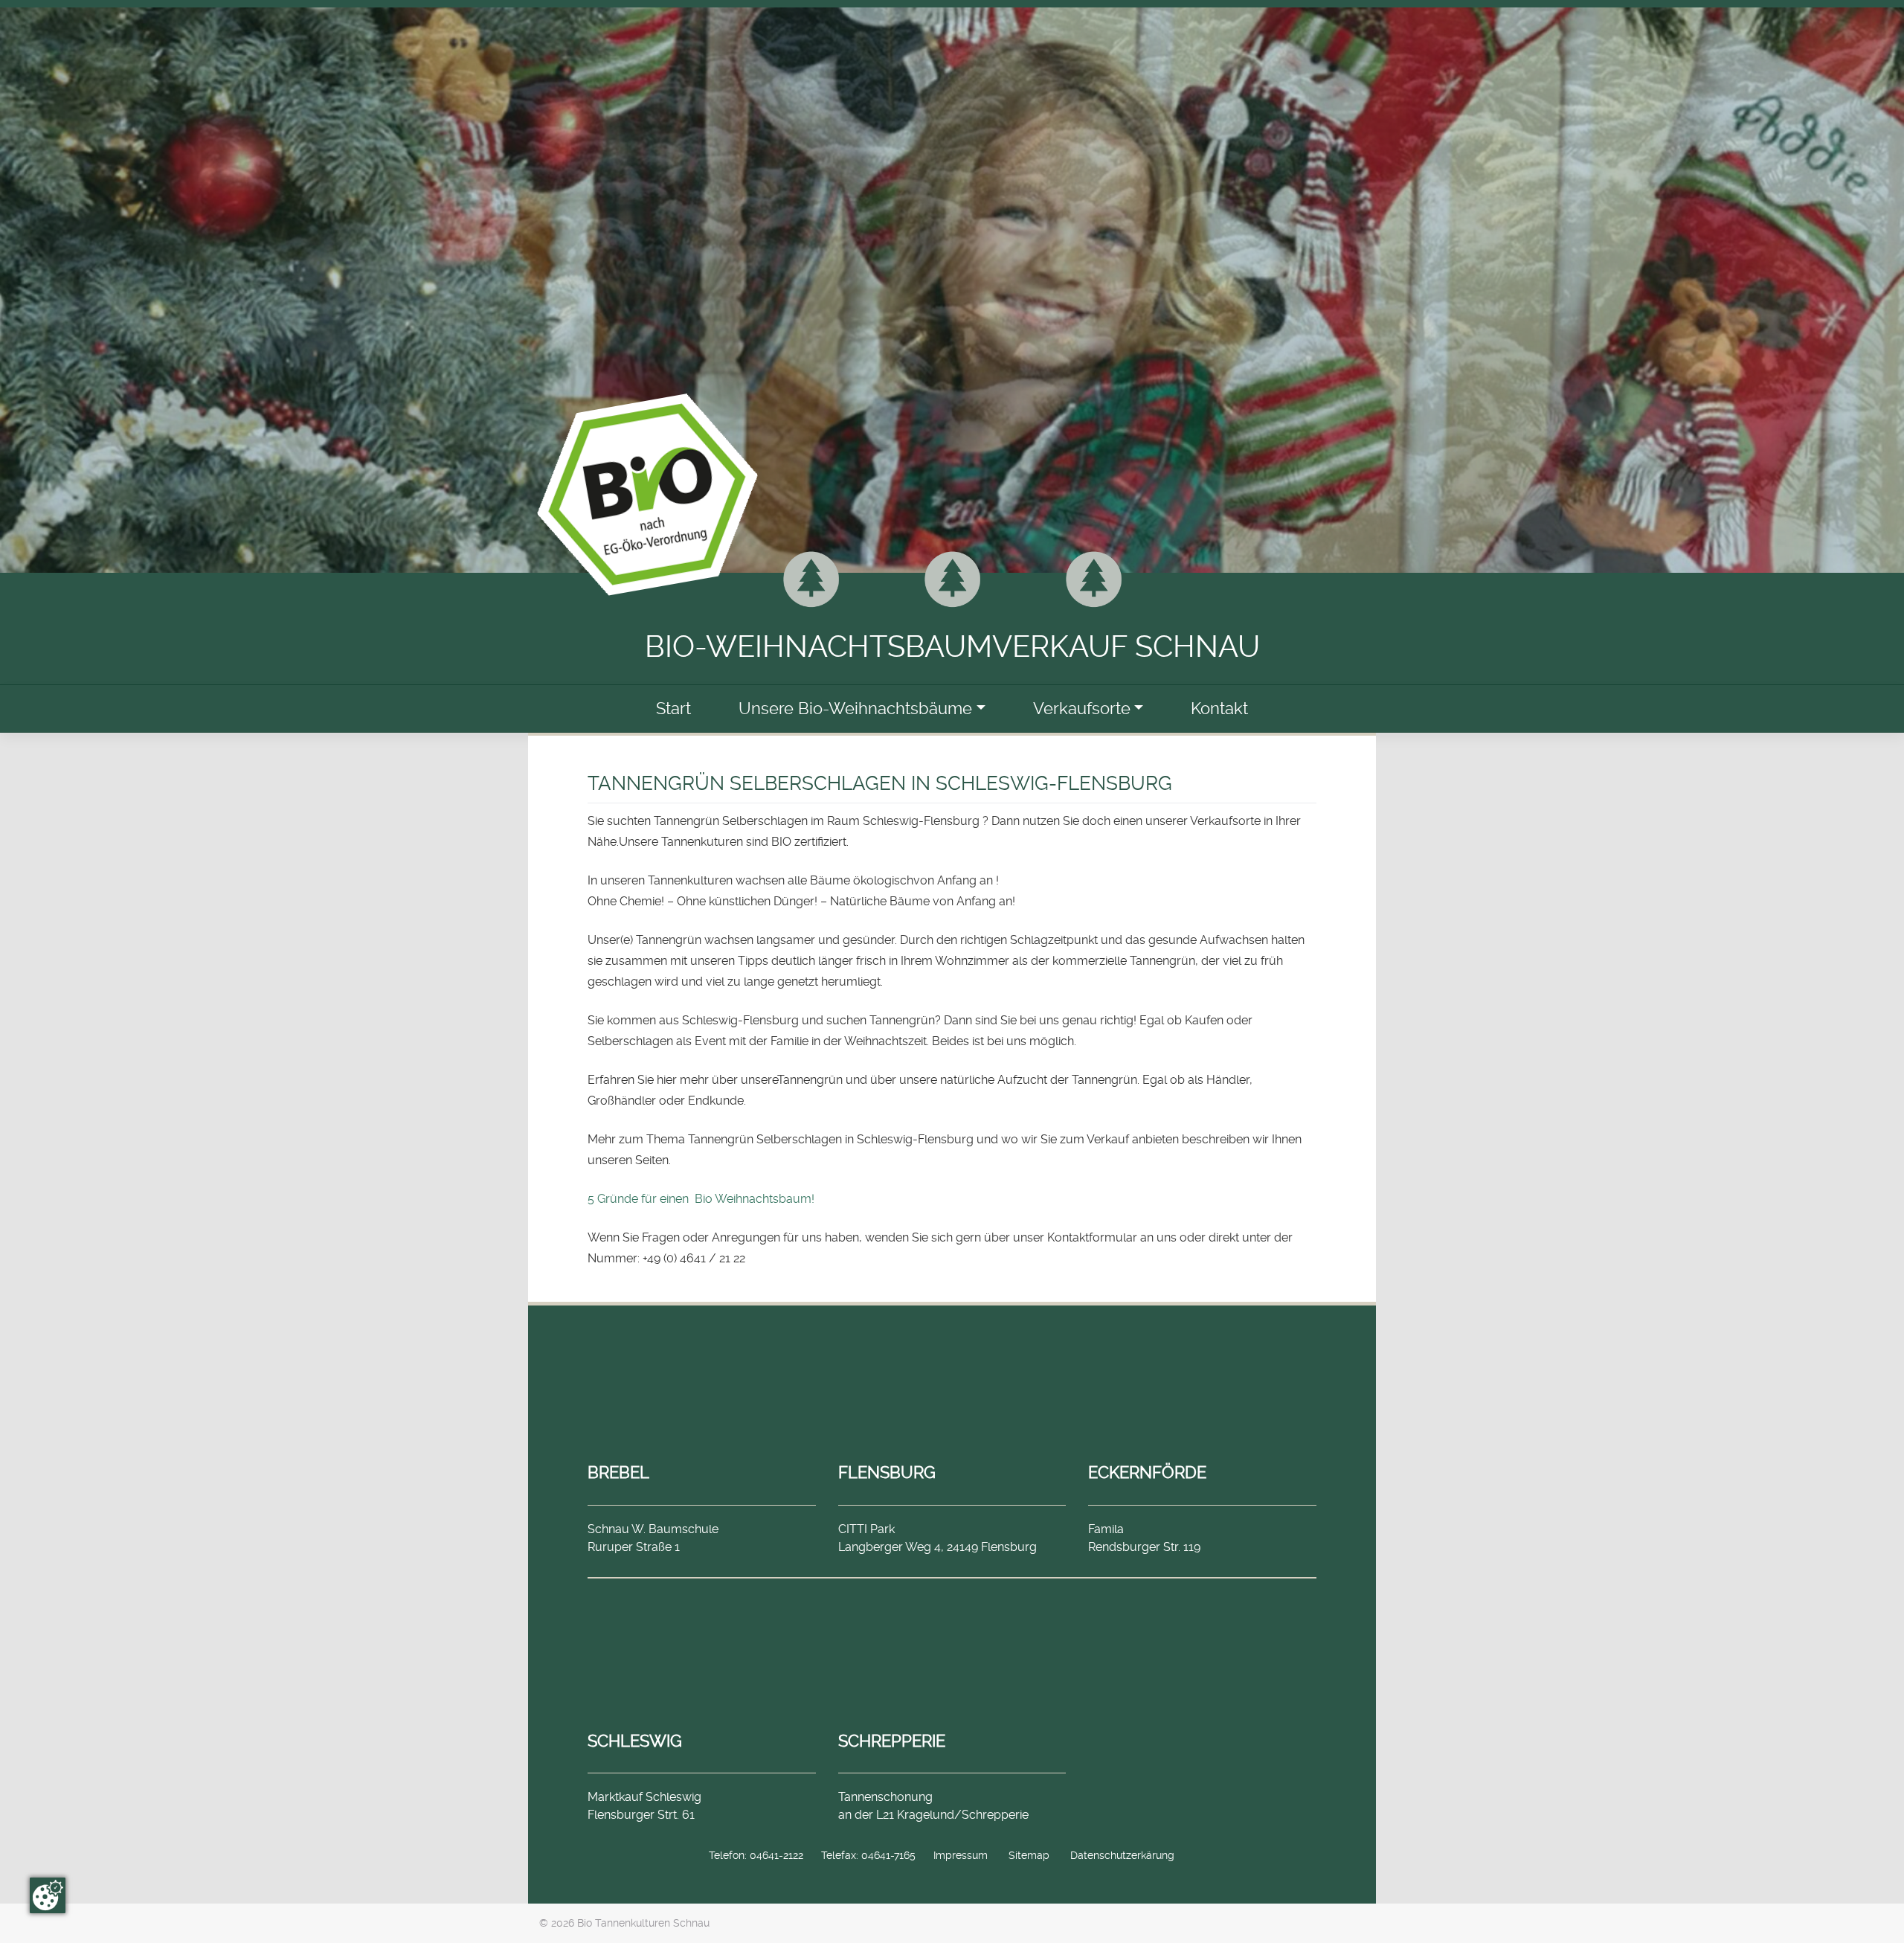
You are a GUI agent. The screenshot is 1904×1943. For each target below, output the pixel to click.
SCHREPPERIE (892, 1741)
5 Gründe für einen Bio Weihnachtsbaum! (701, 1199)
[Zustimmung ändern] (48, 1895)
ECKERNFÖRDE (1147, 1472)
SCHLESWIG (635, 1741)
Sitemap (1029, 1855)
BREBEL (618, 1472)
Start (673, 709)
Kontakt (1219, 709)
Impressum (961, 1855)
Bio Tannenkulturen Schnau (643, 1923)
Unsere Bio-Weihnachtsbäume (855, 709)
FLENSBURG (887, 1472)
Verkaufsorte (1082, 709)
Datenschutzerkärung (1122, 1855)
